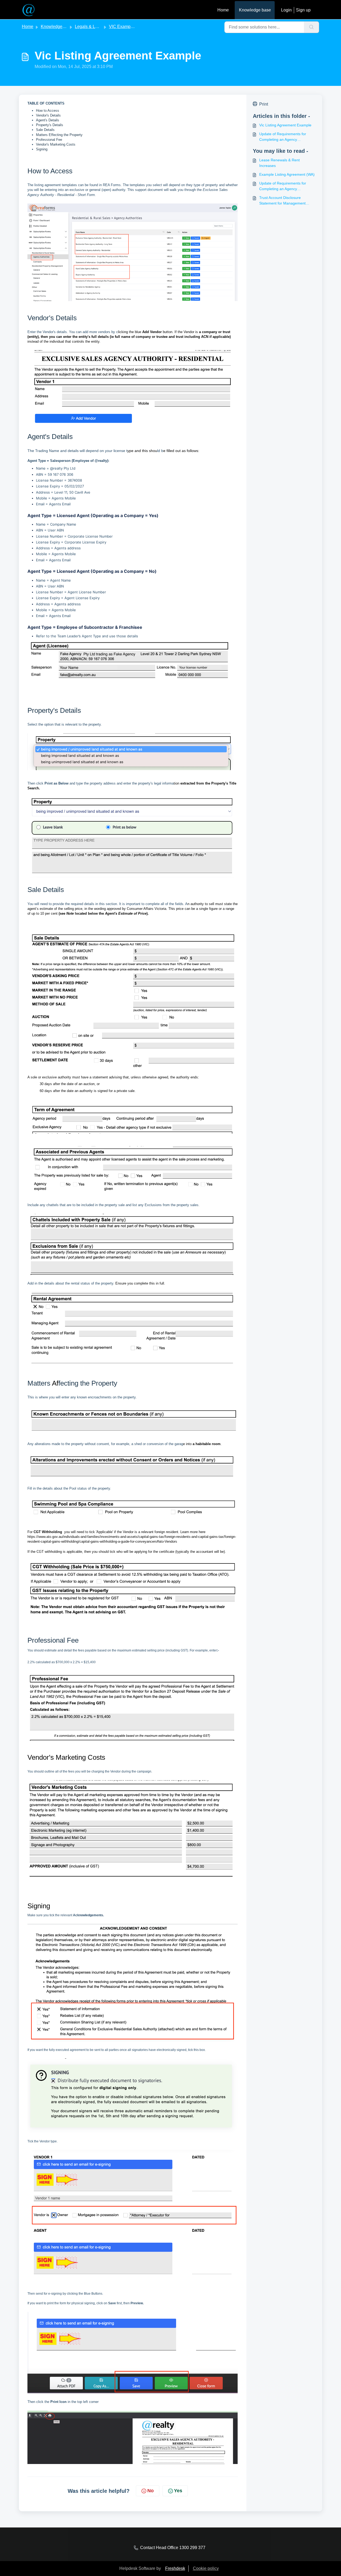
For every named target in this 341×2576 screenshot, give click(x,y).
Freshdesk (175, 2568)
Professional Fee (49, 140)
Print (264, 104)
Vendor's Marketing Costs (56, 144)
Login (286, 10)
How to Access (48, 111)
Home (223, 10)
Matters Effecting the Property (59, 135)
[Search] (312, 27)
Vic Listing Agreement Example (285, 125)
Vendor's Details (48, 115)
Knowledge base (255, 10)
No (151, 2491)
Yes (178, 2491)
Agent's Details (48, 120)
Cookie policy (206, 2568)
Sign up (303, 10)
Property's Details (50, 125)
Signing (42, 149)
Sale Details (45, 130)
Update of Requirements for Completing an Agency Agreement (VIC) (283, 137)
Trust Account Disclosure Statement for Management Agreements (282, 201)
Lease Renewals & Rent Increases (279, 163)
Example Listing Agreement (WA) (287, 174)
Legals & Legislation (94, 27)
